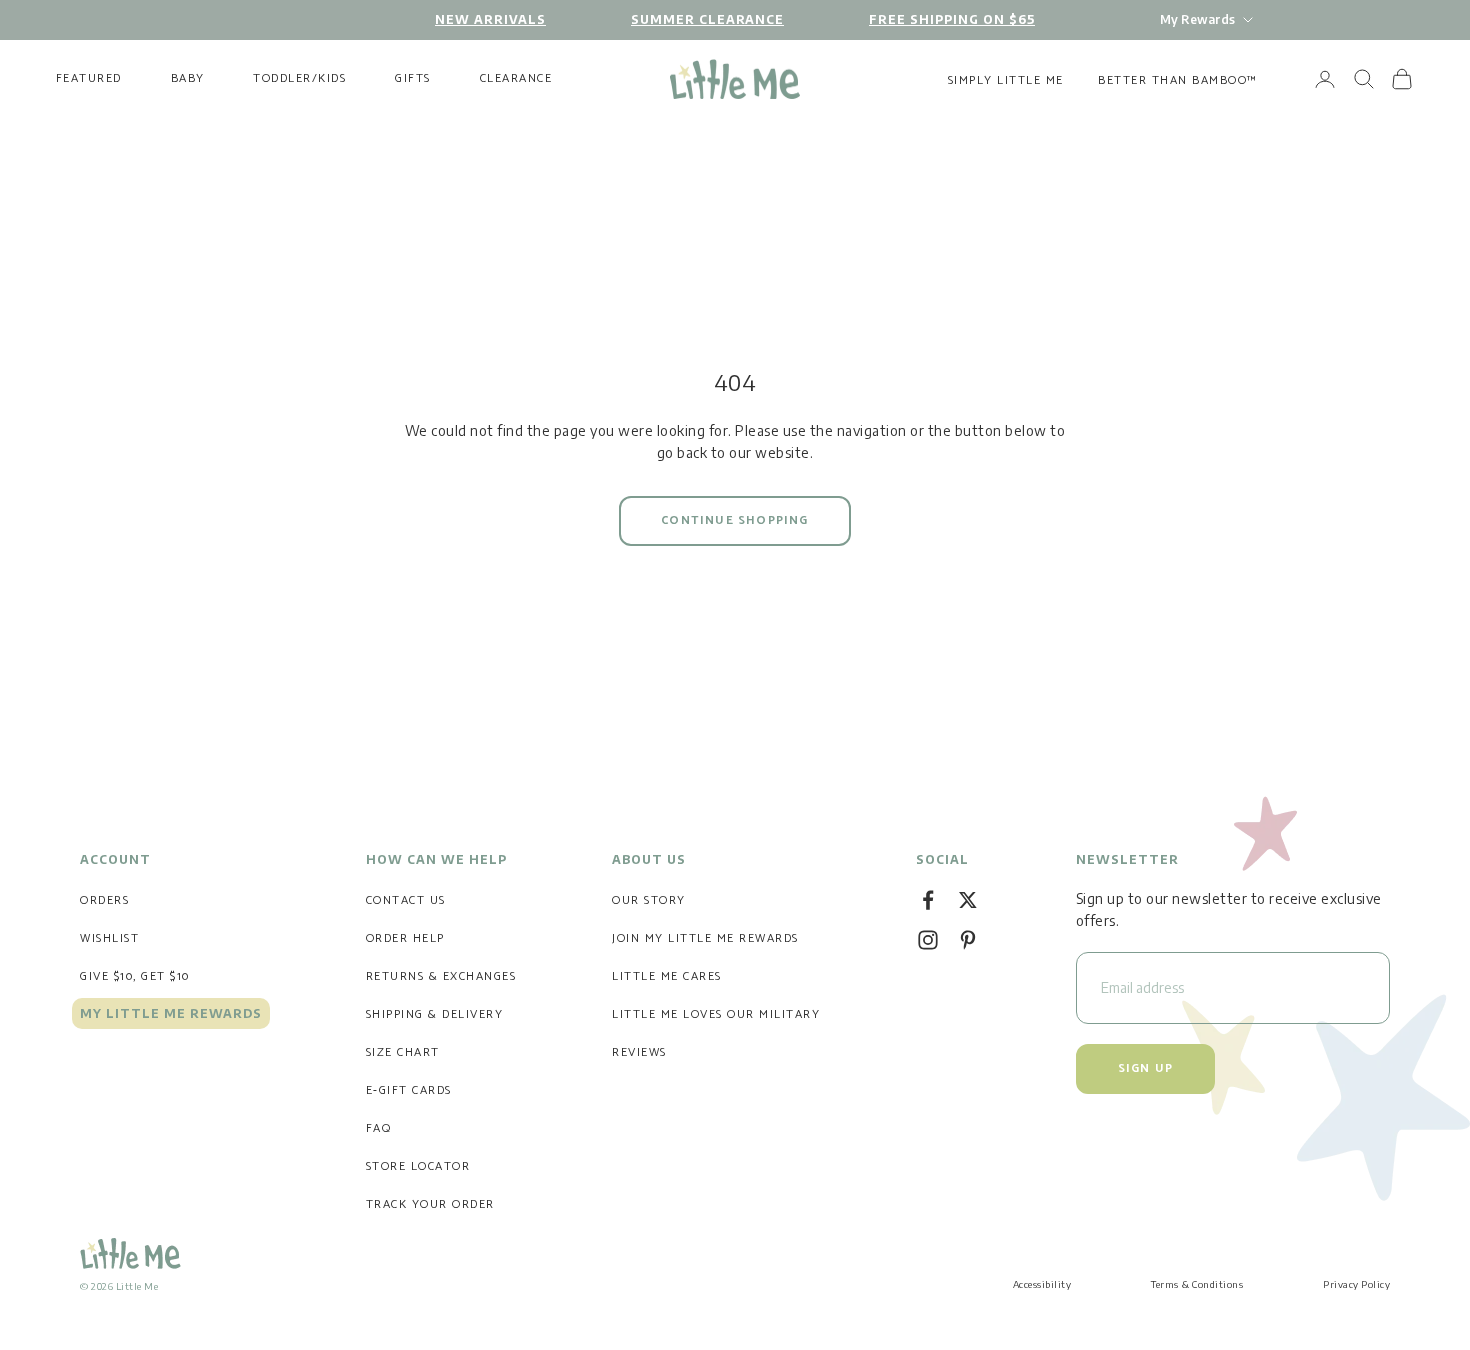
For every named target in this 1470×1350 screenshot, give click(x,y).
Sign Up (1145, 1068)
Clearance (516, 79)
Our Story (649, 900)
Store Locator (418, 1166)
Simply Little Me (1006, 80)
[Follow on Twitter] (968, 900)
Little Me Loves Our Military (716, 1014)
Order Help (405, 938)
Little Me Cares (667, 976)
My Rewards (1197, 19)
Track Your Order (430, 1204)
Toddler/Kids (299, 79)
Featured (89, 79)
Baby (188, 79)
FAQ (379, 1128)
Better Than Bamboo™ (1178, 80)
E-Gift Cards (409, 1090)
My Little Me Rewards (171, 1013)
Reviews (639, 1052)
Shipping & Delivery (435, 1014)
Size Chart (403, 1052)
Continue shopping (734, 520)
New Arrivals (490, 19)
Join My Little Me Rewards (705, 938)
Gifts (413, 79)
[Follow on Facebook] (928, 900)
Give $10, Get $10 (135, 976)
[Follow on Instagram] (928, 940)
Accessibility (1042, 1284)
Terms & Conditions (1197, 1284)
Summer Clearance (707, 19)
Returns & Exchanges (441, 976)
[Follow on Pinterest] (968, 940)
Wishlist (109, 938)
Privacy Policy (1356, 1284)
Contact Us (406, 900)
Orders (104, 900)
